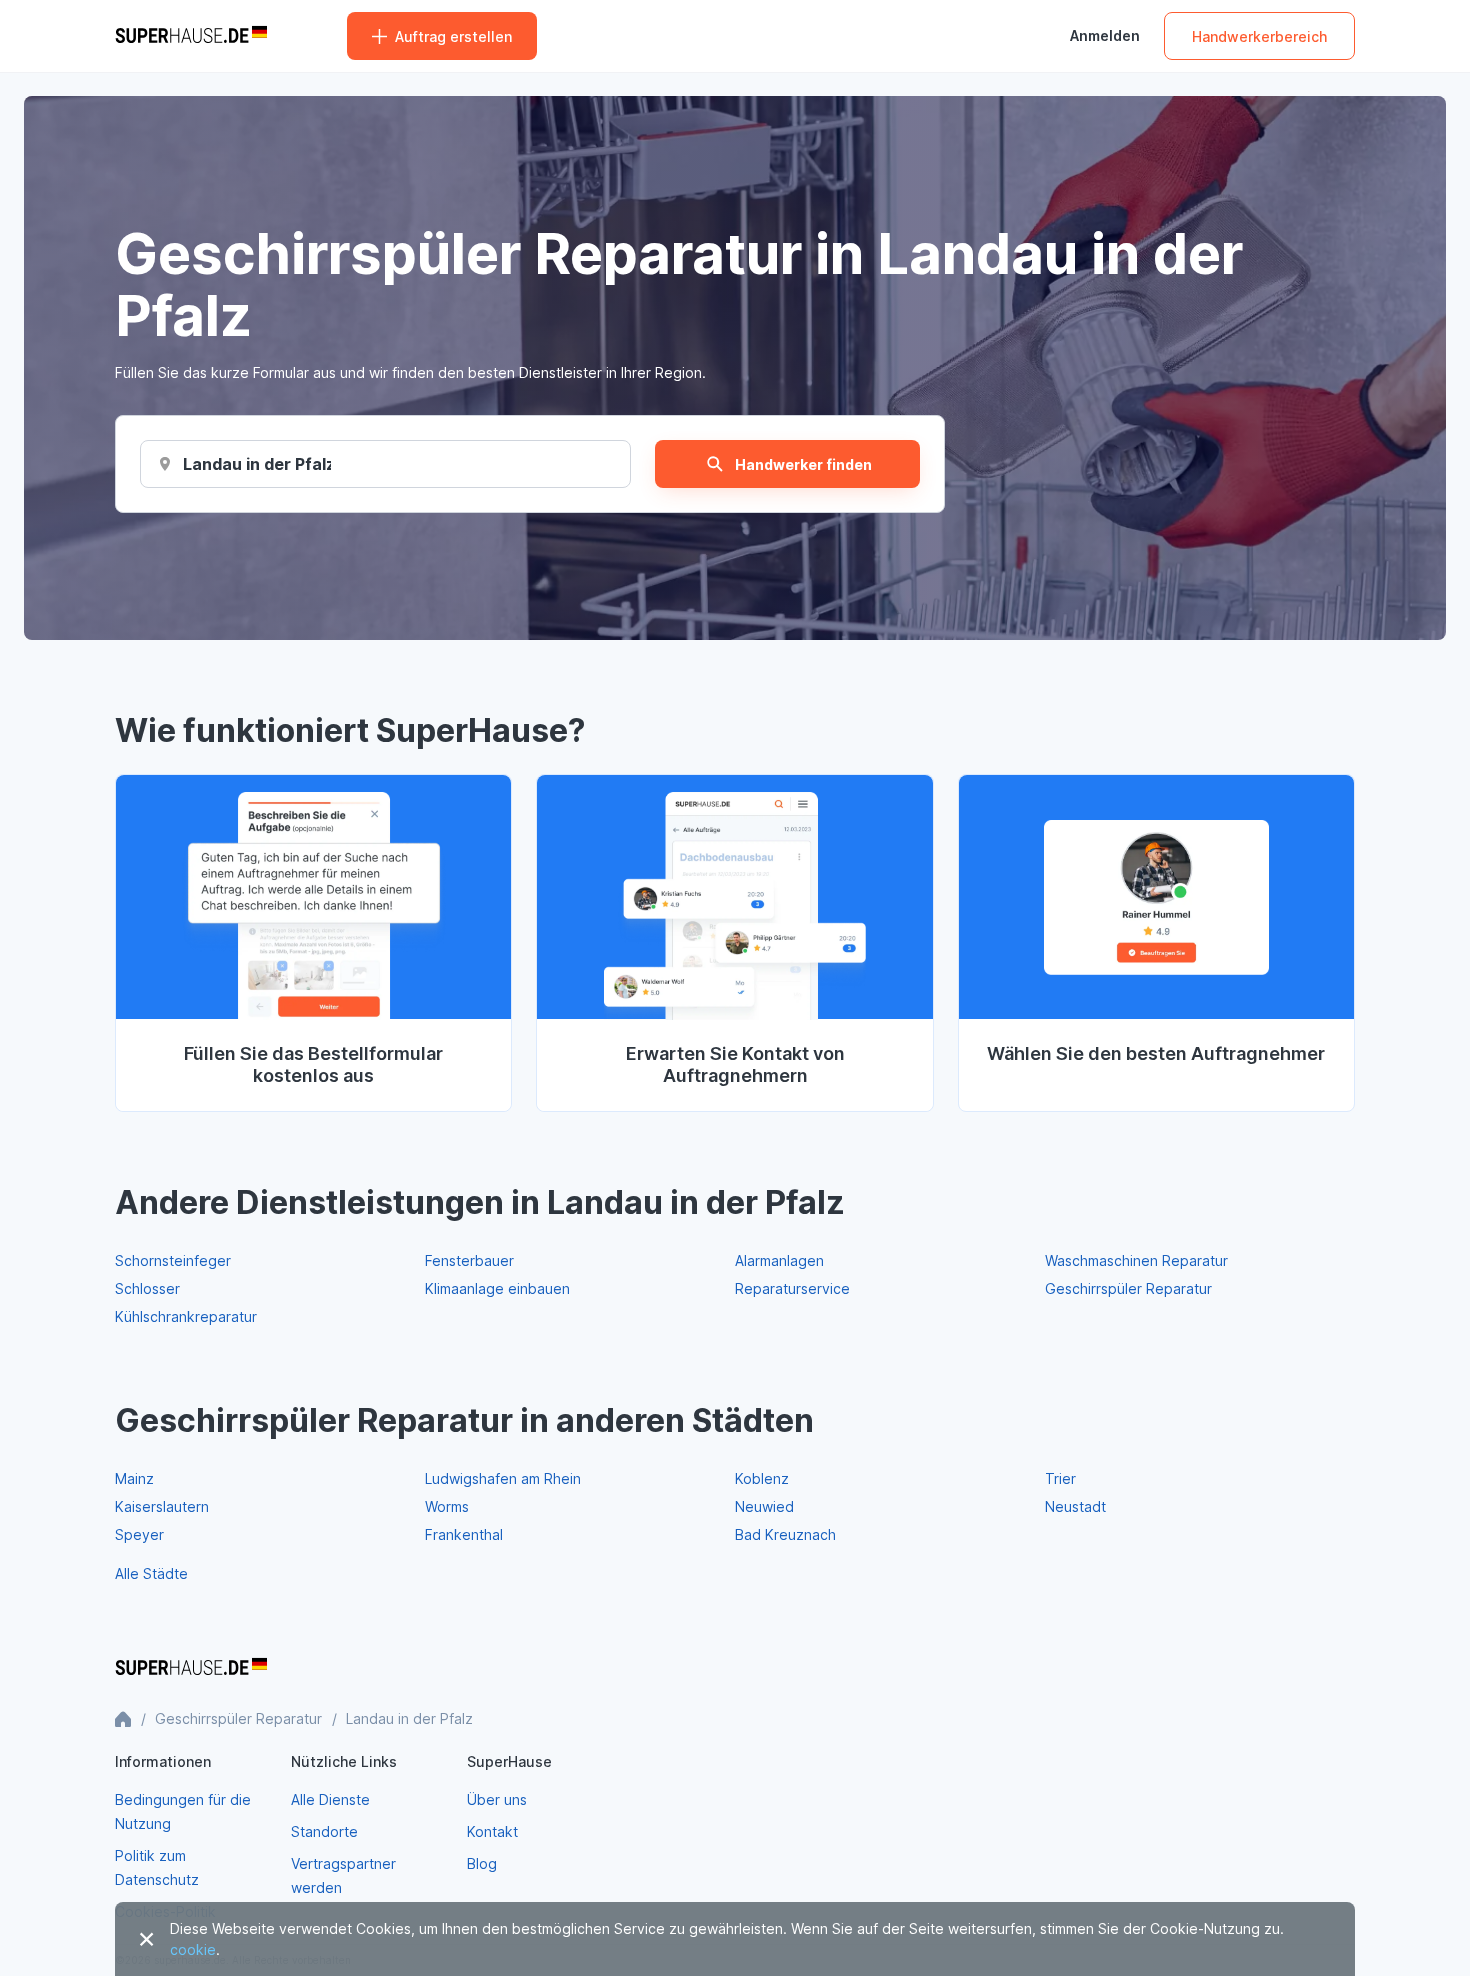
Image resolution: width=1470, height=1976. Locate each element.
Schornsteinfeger (173, 1260)
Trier (1060, 1478)
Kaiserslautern (162, 1506)
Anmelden (1105, 36)
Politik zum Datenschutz (157, 1867)
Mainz (134, 1478)
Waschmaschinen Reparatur (1136, 1260)
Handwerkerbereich (1259, 36)
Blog (482, 1863)
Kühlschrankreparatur (186, 1316)
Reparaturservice (792, 1288)
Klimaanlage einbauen (497, 1288)
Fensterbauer (469, 1260)
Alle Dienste (330, 1799)
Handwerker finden (803, 464)
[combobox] (257, 464)
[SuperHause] (191, 36)
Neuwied (764, 1506)
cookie (193, 1949)
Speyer (139, 1534)
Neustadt (1075, 1506)
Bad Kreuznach (785, 1534)
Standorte (324, 1831)
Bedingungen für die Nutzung (183, 1811)
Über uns (497, 1799)
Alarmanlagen (779, 1260)
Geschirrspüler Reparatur (1128, 1288)
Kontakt (492, 1831)
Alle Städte (151, 1573)
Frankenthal (464, 1534)
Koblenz (762, 1478)
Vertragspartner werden (343, 1875)
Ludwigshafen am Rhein (503, 1478)
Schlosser (147, 1288)
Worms (447, 1506)
